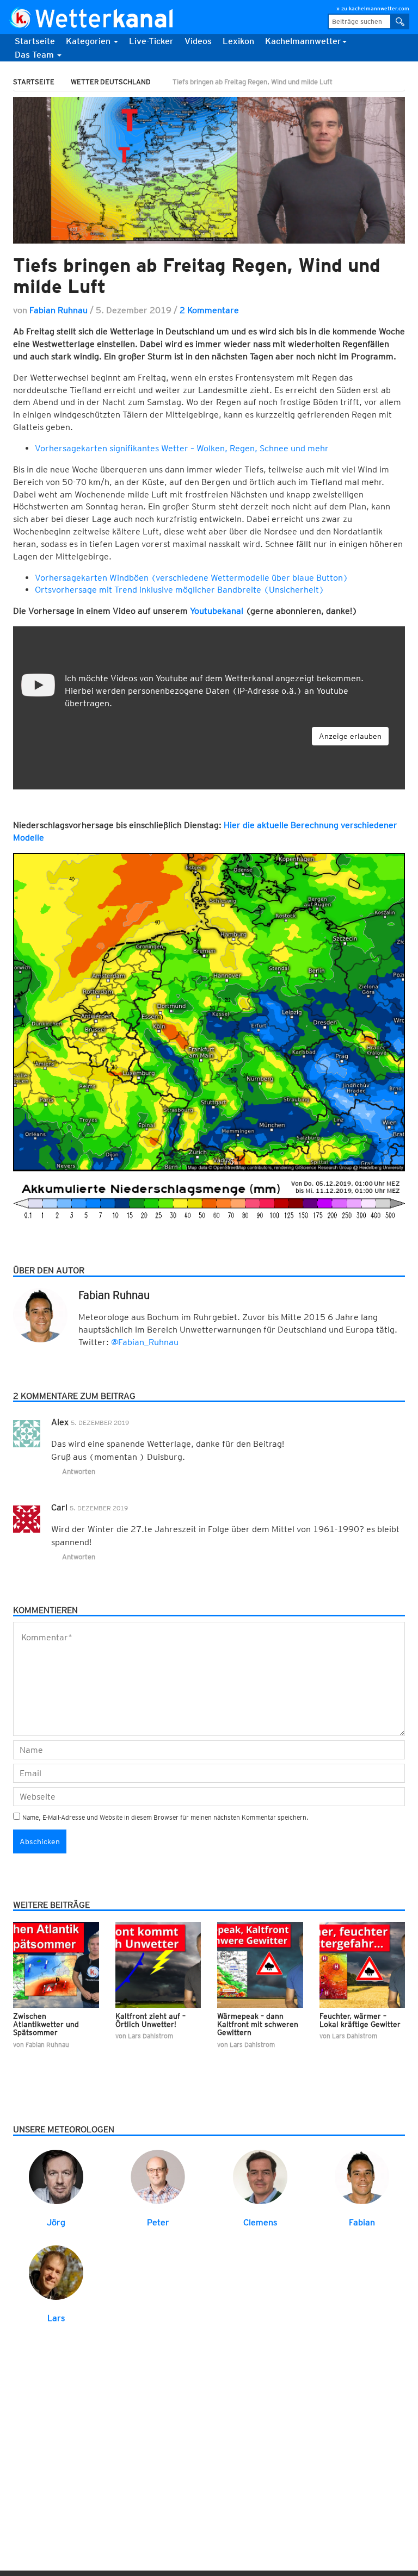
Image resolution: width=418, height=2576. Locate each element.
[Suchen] (400, 21)
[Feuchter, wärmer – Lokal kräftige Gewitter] (362, 1964)
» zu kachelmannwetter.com (373, 8)
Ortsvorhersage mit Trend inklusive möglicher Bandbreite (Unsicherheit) (180, 590)
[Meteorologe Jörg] (56, 2176)
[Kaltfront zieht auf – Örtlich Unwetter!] (158, 1964)
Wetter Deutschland (111, 82)
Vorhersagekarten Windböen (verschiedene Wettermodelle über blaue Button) (192, 578)
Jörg (56, 2222)
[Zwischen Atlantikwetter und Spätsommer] (56, 1964)
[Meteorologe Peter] (158, 2176)
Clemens (260, 2222)
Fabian (362, 2222)
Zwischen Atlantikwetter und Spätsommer (46, 2024)
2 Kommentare (209, 310)
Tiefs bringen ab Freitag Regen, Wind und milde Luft (197, 275)
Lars (56, 2318)
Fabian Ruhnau (59, 310)
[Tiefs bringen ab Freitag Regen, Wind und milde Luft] (209, 170)
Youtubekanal (217, 611)
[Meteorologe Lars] (56, 2272)
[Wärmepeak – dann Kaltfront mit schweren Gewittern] (260, 1964)
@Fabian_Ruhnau (145, 1342)
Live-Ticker (151, 41)
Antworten (79, 1471)
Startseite (35, 41)
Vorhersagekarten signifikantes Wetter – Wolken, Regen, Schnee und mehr (182, 448)
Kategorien (89, 41)
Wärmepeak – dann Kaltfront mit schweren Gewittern (258, 2024)
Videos (198, 41)
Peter (158, 2222)
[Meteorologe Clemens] (260, 2176)
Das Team (35, 55)
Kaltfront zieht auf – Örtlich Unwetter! (150, 2020)
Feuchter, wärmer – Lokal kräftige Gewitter (360, 2020)
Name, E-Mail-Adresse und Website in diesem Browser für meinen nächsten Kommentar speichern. (165, 1817)
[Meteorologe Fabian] (362, 2176)
